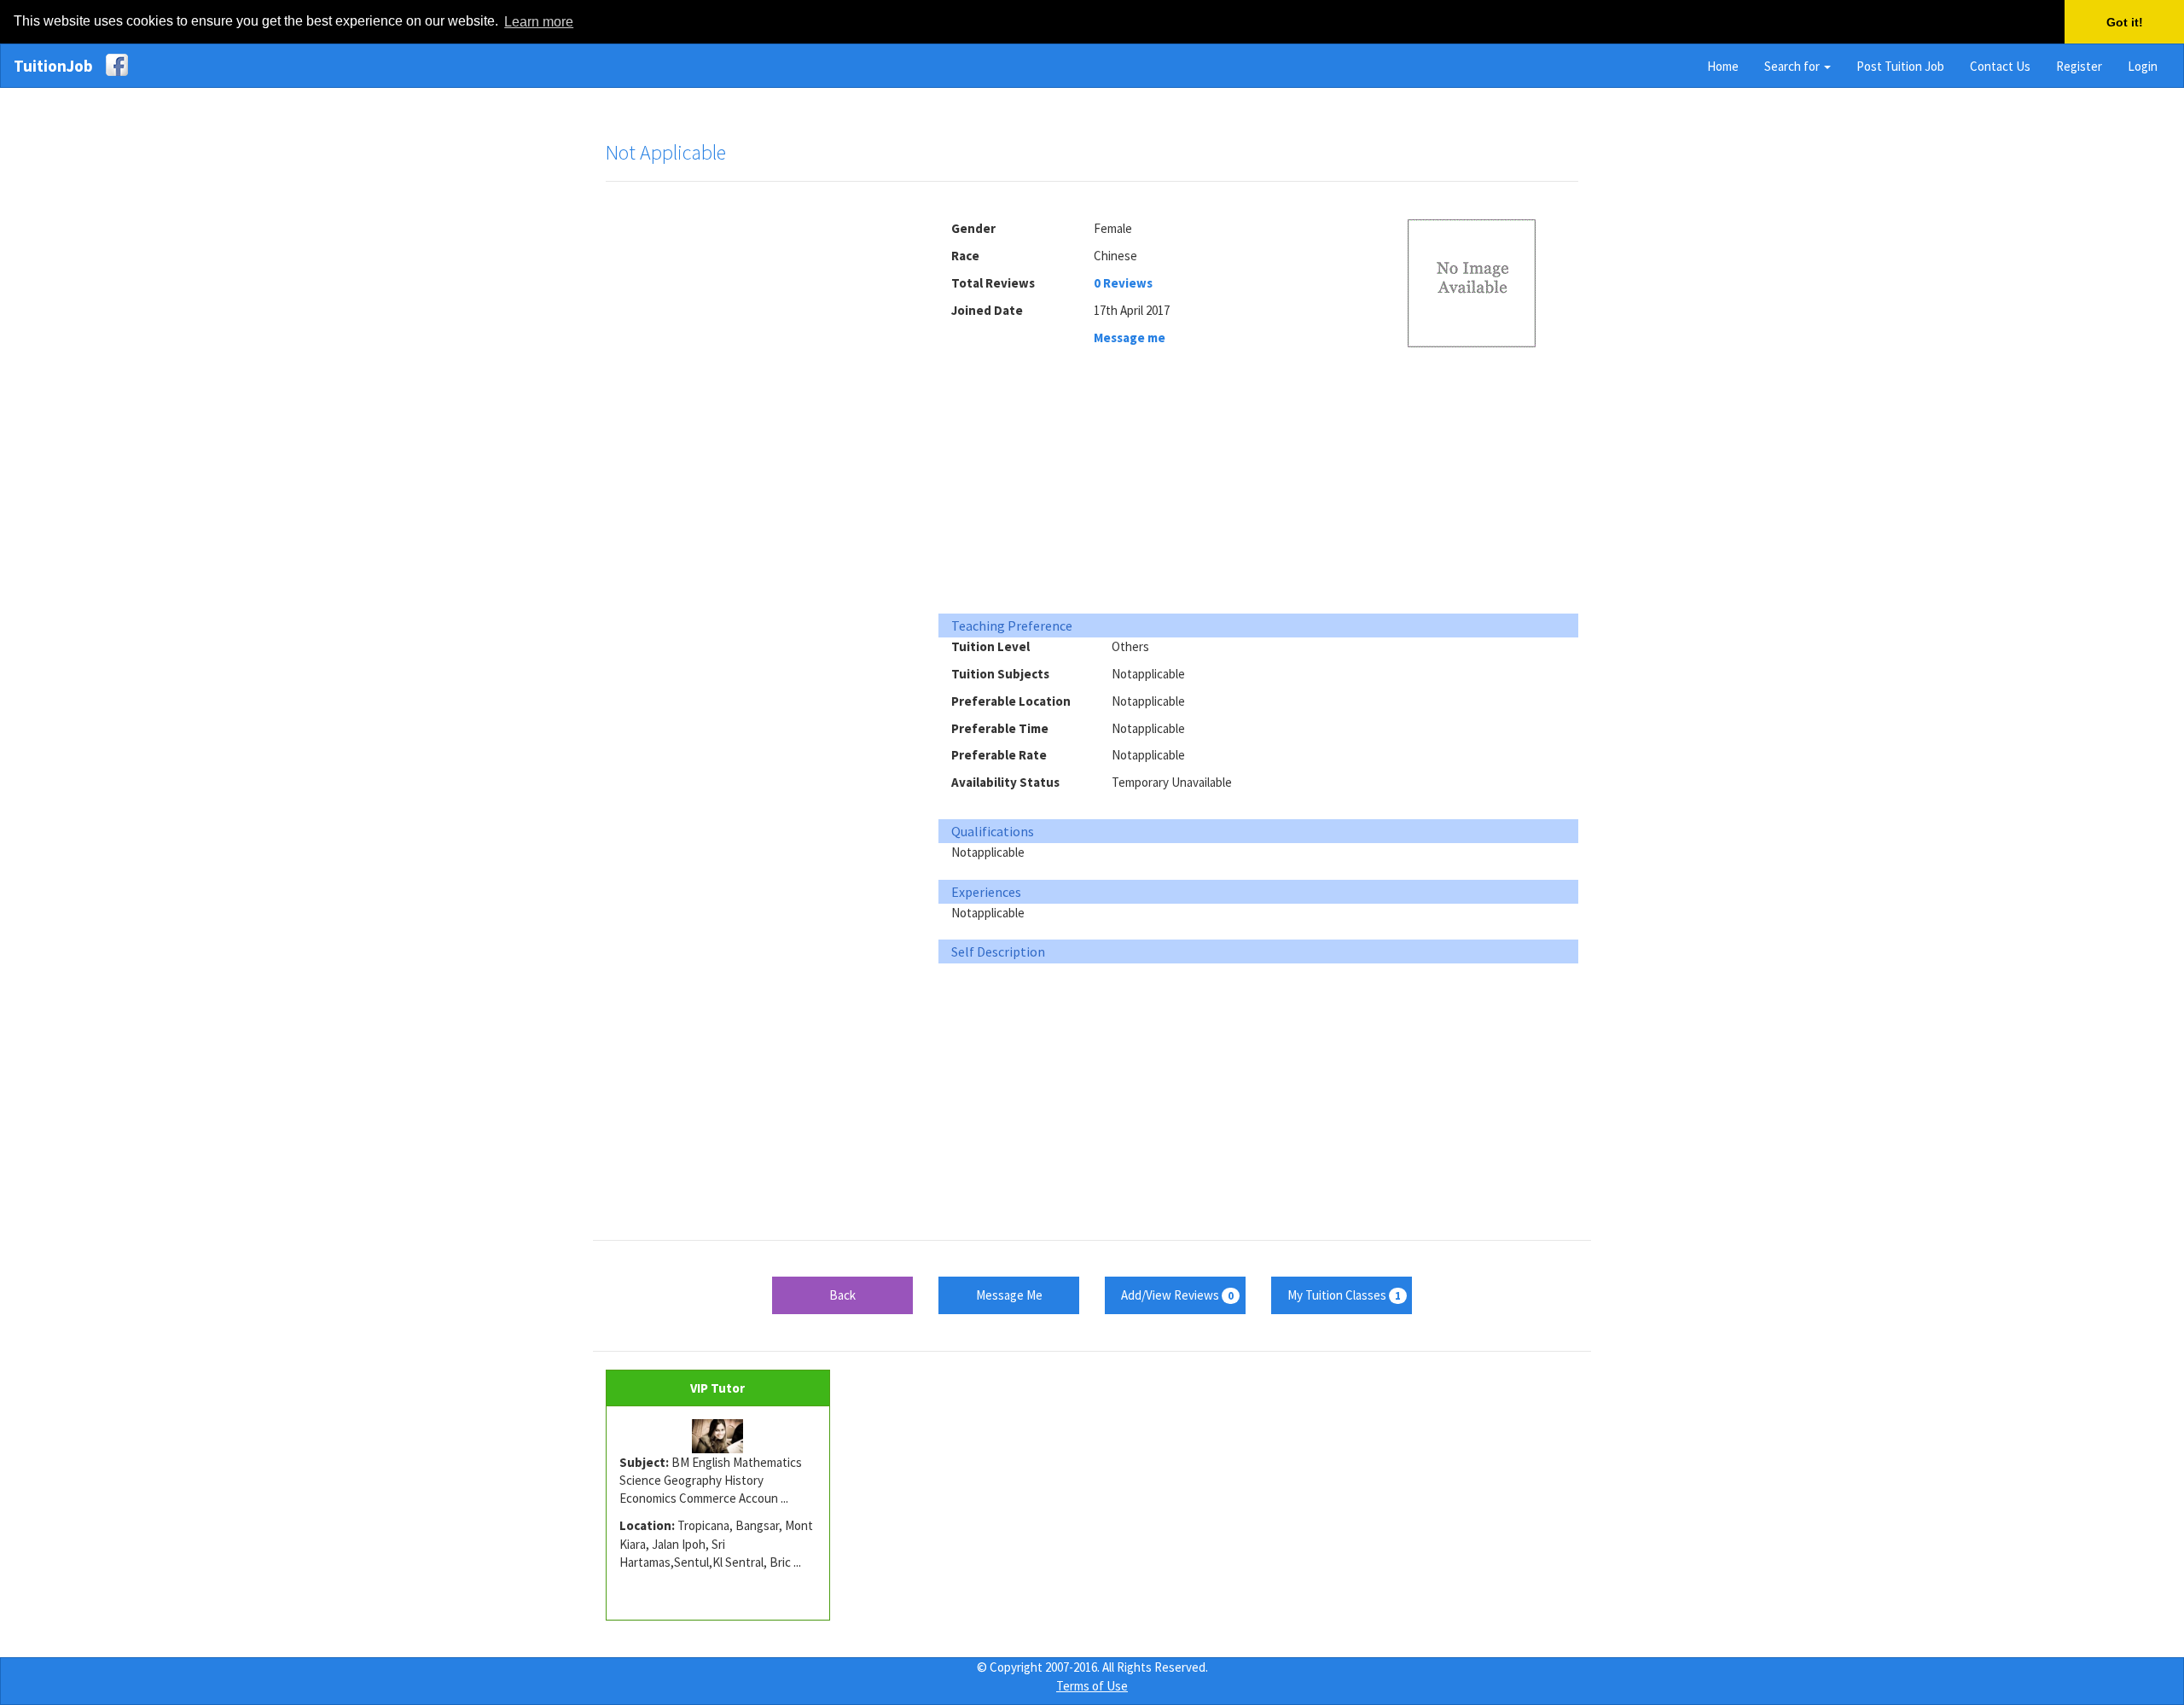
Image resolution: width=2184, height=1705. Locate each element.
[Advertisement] (759, 456)
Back (842, 1295)
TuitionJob (53, 66)
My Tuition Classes (1344, 1295)
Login (2143, 66)
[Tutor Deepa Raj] (718, 1436)
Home (1723, 66)
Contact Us (2000, 66)
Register (2079, 66)
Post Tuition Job (1900, 66)
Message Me (1009, 1295)
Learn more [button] (539, 22)
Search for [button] (1793, 66)
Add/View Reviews (1177, 1295)
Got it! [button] (2125, 22)
